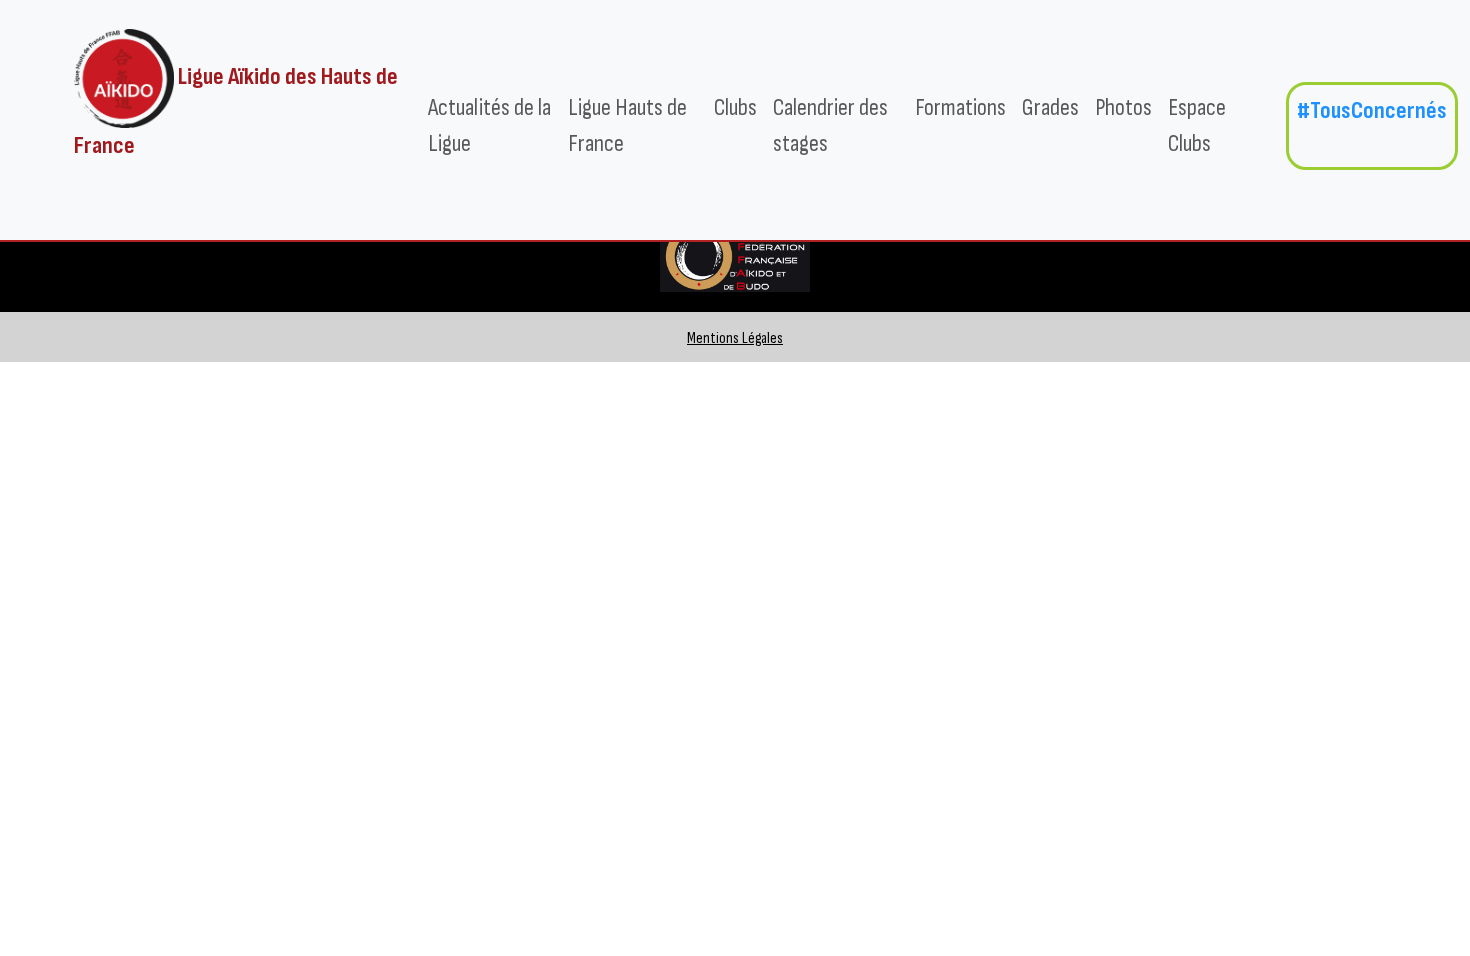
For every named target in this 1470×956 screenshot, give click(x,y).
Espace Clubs (1197, 125)
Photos (1123, 107)
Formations (960, 107)
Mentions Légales (735, 338)
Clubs (735, 107)
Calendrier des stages (830, 125)
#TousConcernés (1372, 110)
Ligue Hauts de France (627, 125)
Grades (1050, 107)
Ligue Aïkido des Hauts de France (236, 111)
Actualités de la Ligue (489, 125)
